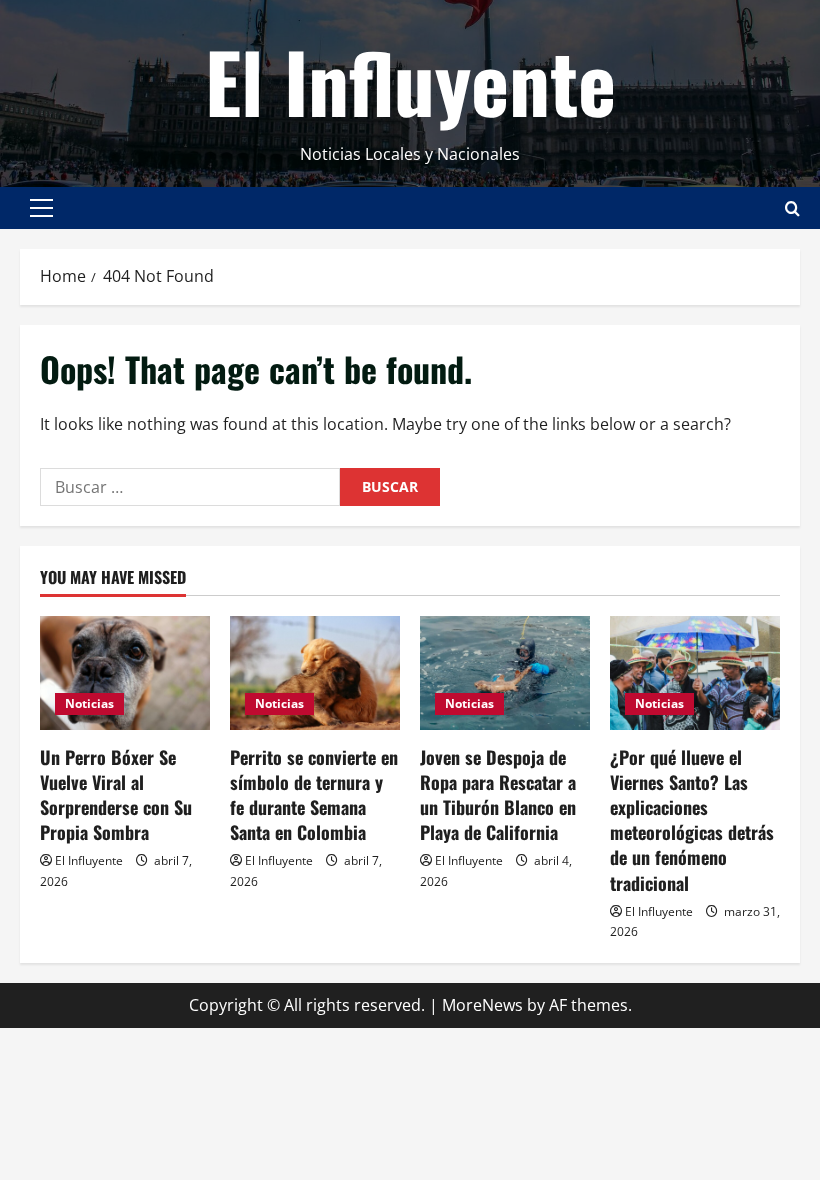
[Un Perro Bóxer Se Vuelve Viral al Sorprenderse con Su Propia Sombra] (125, 672)
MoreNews (482, 1005)
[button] (41, 208)
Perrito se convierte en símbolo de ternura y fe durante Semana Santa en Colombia (314, 795)
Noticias (89, 703)
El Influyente (410, 80)
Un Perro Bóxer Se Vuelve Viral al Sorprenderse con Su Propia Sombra (116, 795)
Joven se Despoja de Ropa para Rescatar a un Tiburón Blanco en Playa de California (498, 795)
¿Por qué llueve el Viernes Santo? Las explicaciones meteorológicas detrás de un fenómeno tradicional (692, 820)
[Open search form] (792, 208)
